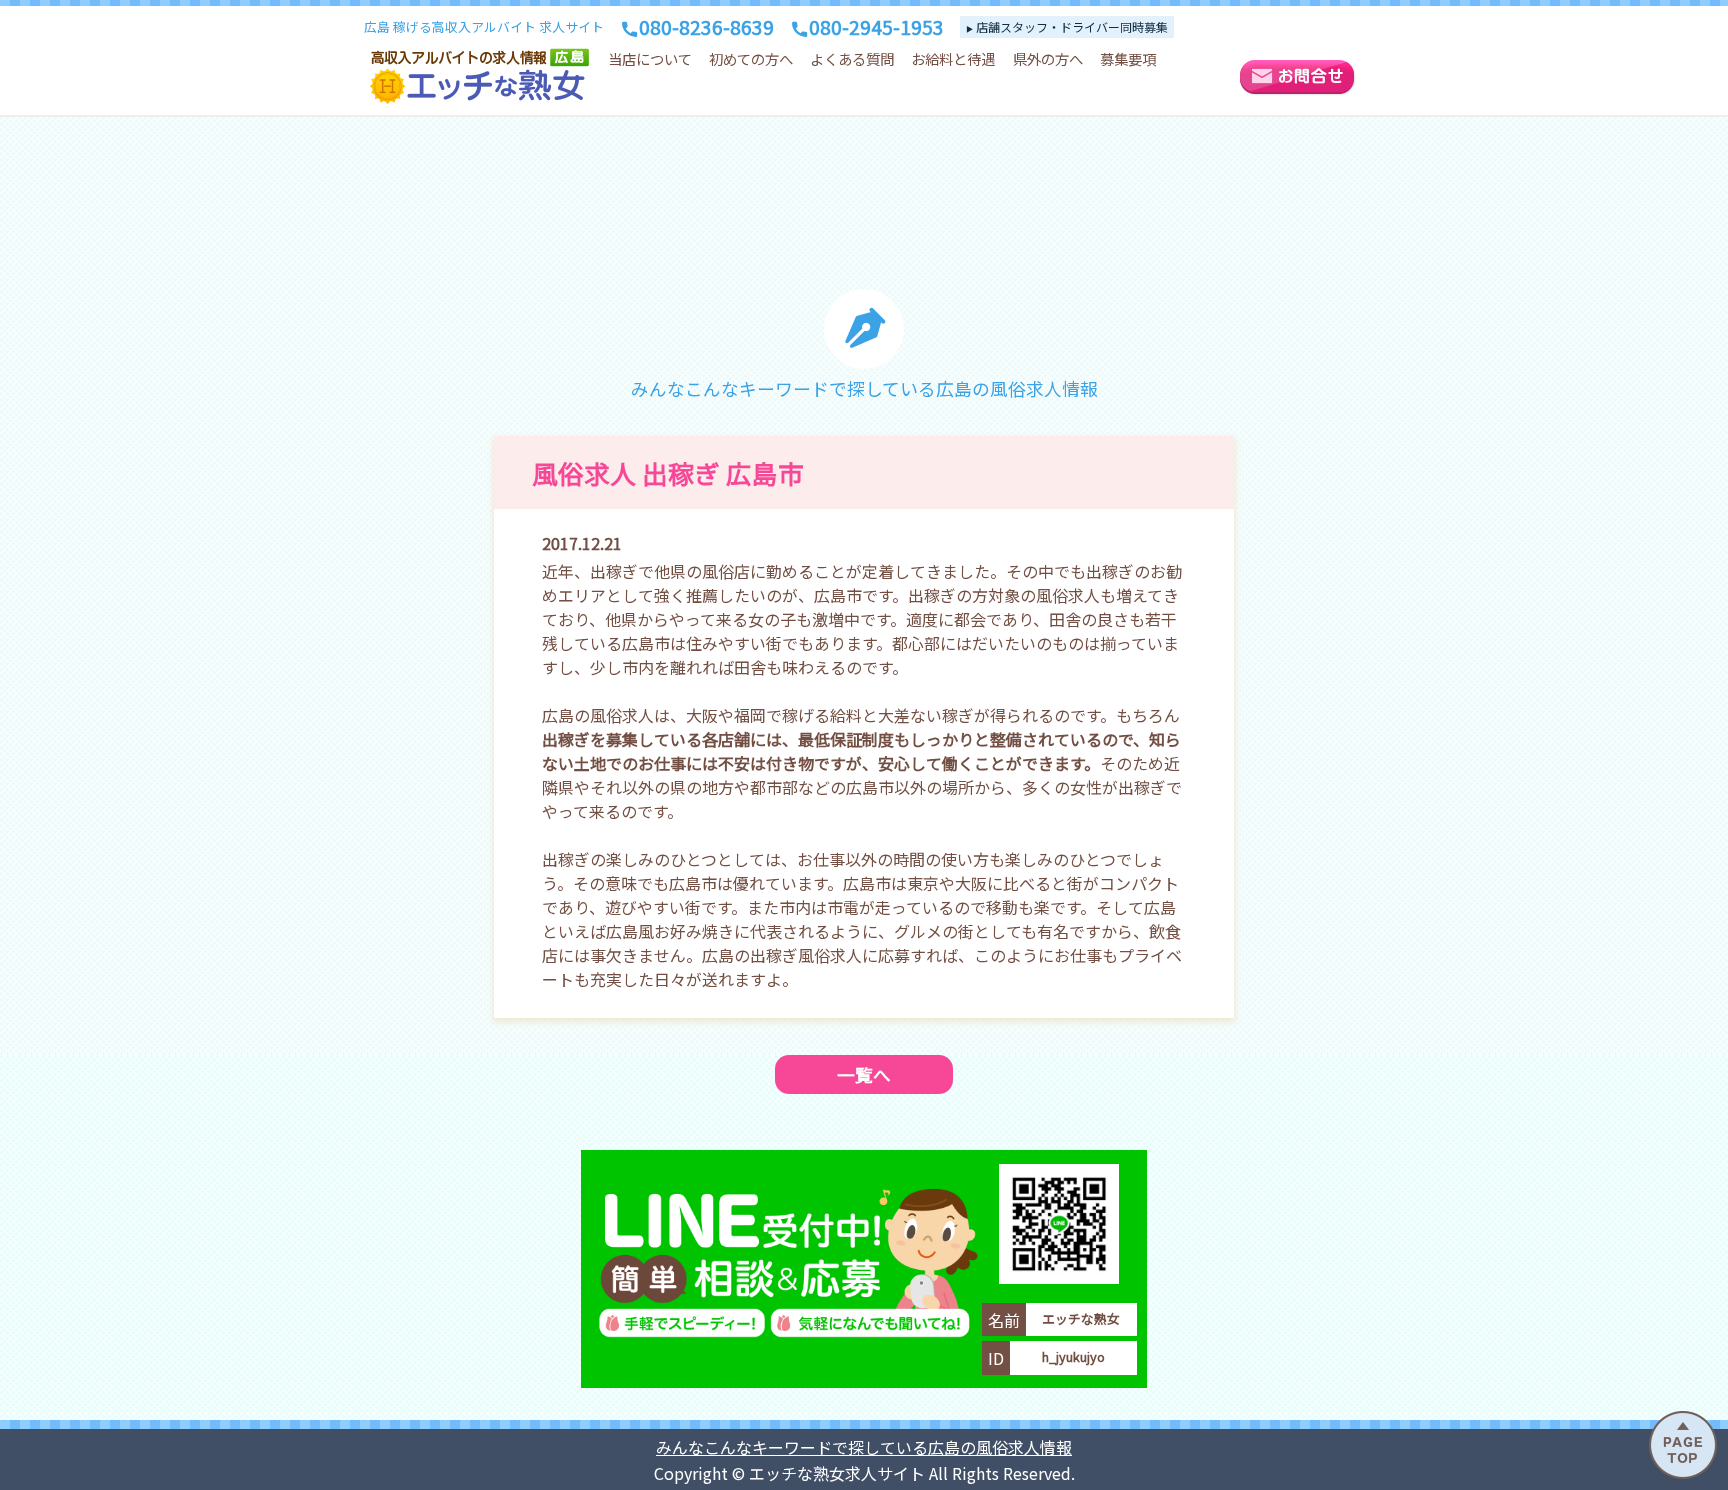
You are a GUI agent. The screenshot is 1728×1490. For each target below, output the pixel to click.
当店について (650, 58)
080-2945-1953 (876, 27)
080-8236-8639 (706, 27)
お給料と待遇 (953, 58)
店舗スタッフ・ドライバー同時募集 (1072, 26)
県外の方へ (1048, 58)
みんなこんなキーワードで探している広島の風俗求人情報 (864, 1447)
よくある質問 (852, 58)
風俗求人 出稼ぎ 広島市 (668, 472)
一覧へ (864, 1074)
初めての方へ (751, 58)
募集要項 (1128, 58)
